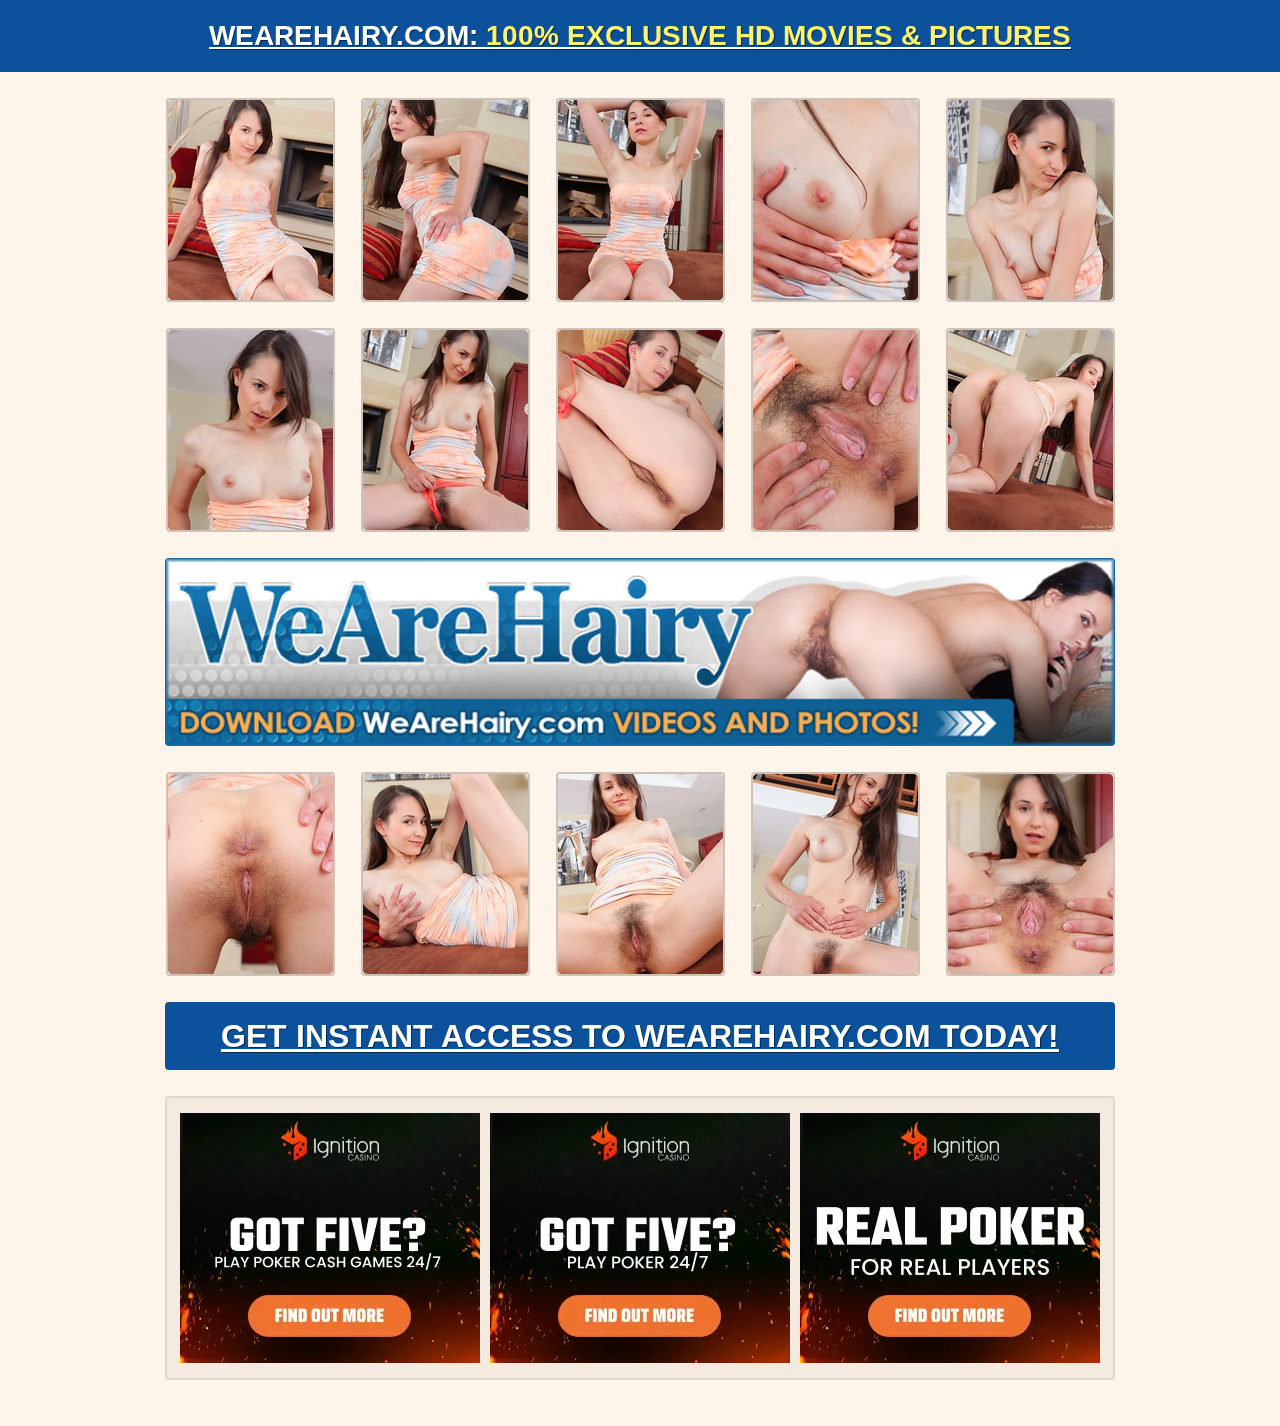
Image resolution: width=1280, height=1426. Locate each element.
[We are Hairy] (640, 652)
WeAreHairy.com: (640, 35)
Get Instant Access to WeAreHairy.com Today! (640, 1036)
